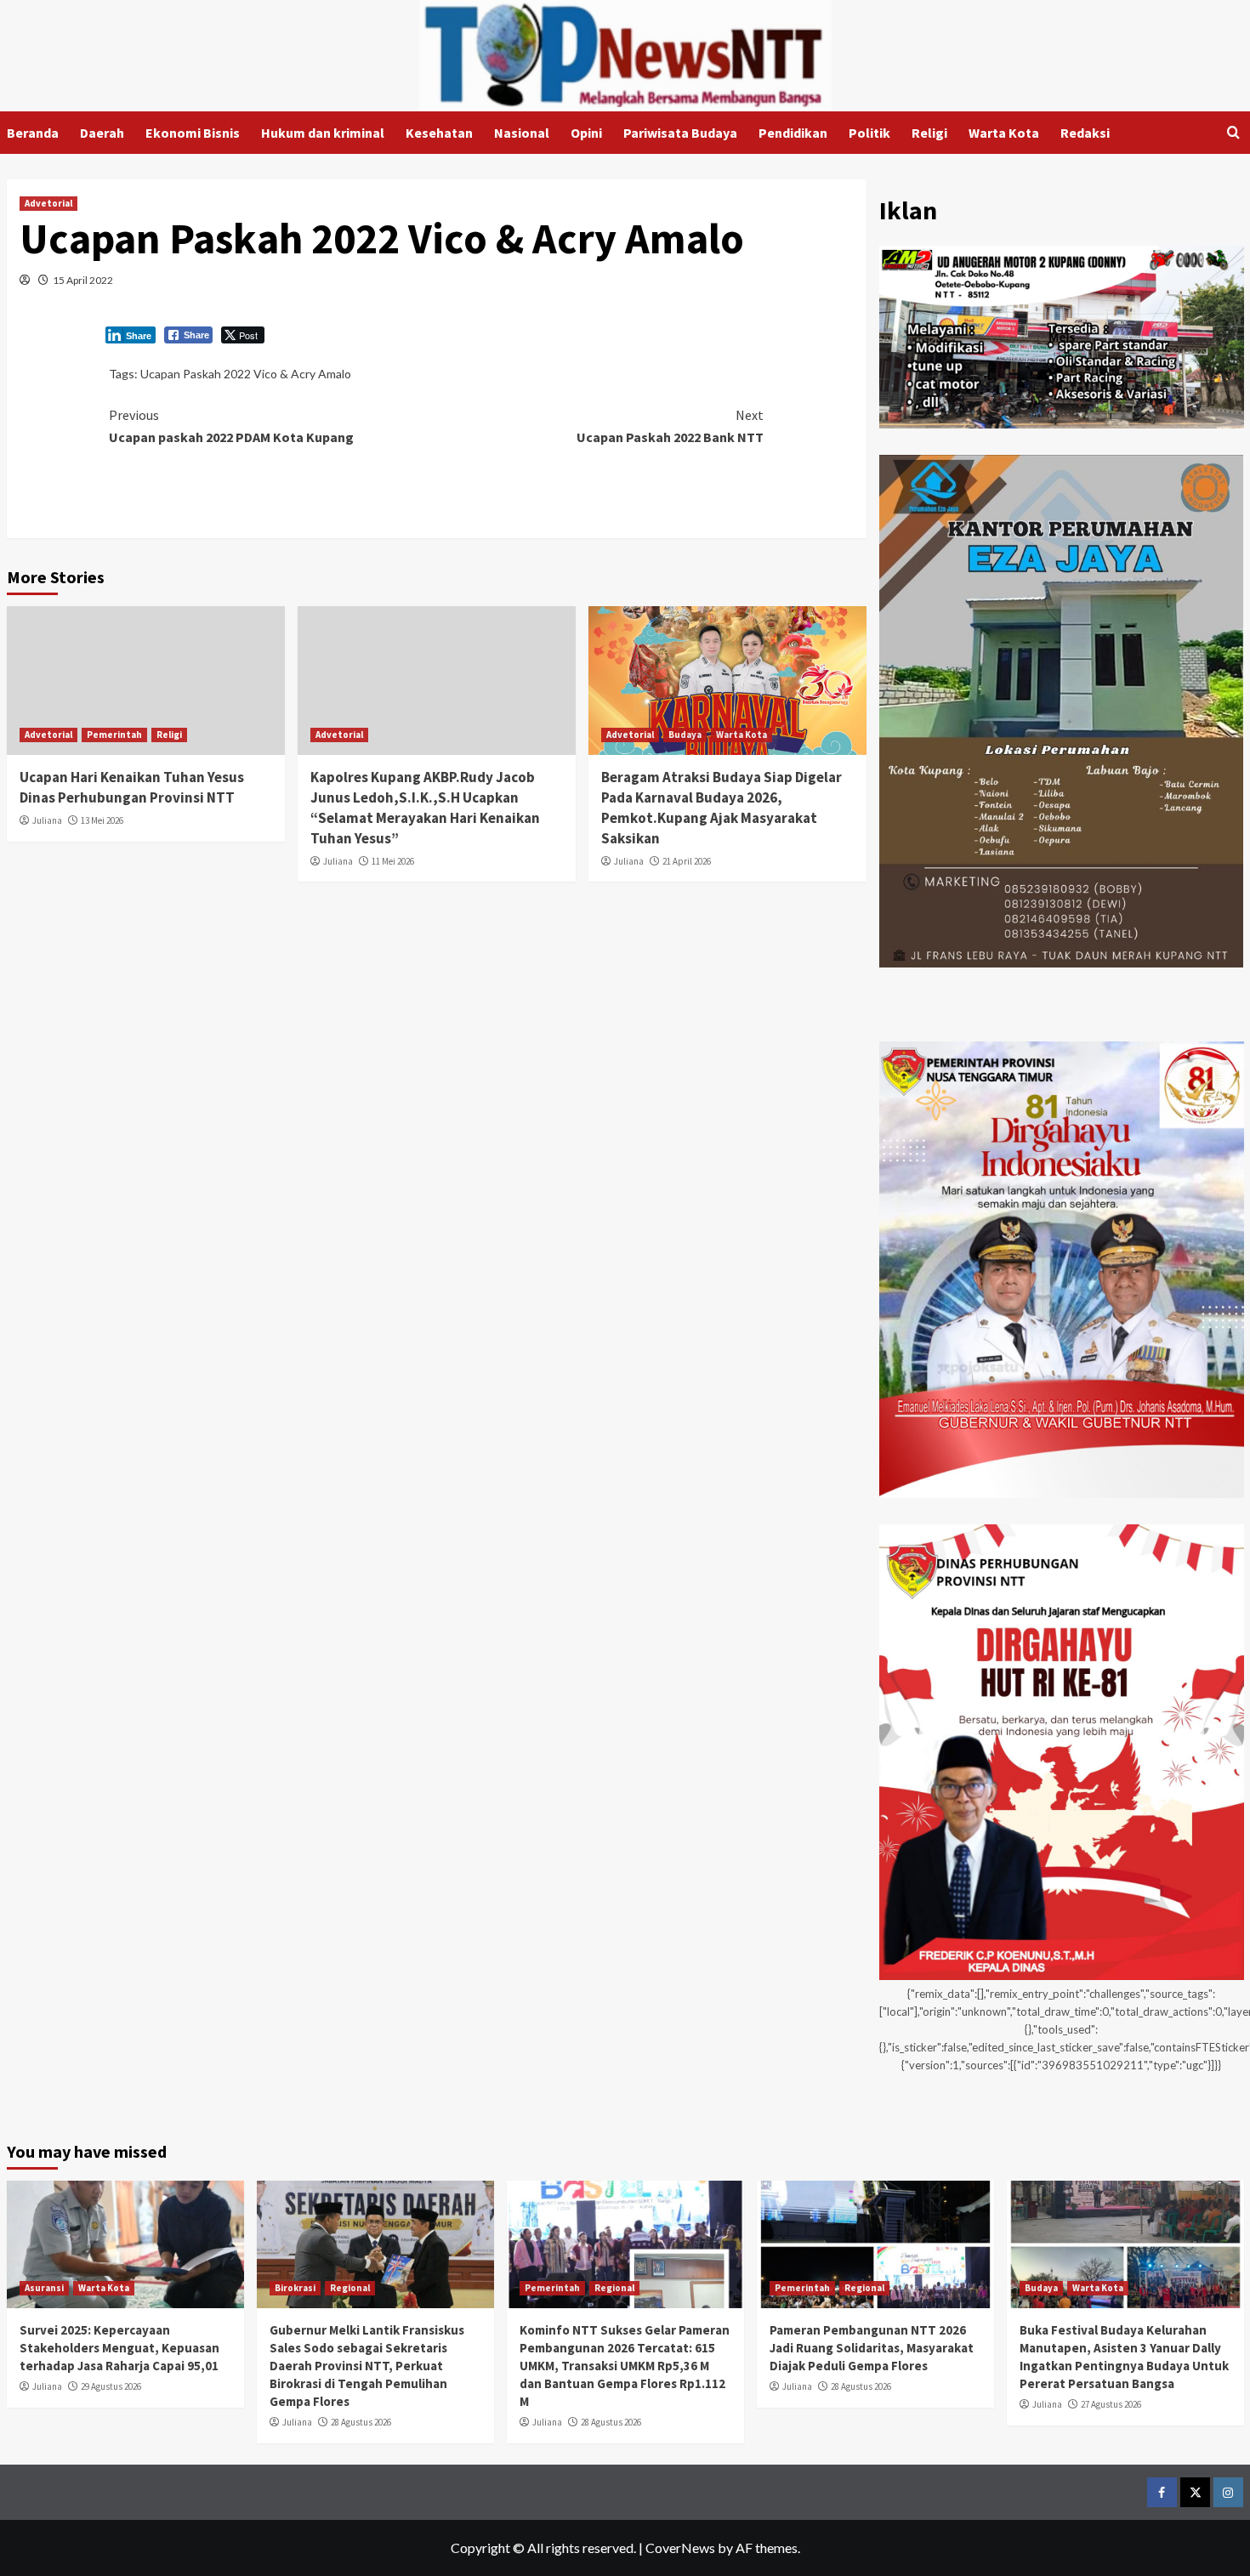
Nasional (522, 133)
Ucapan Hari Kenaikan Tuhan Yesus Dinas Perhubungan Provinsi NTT (132, 787)
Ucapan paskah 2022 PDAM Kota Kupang (231, 426)
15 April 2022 (83, 280)
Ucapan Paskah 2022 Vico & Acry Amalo (246, 374)
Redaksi (1085, 133)
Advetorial (48, 203)
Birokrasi (295, 2288)
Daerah (102, 133)
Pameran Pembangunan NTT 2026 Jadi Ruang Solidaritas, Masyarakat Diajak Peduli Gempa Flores (872, 2348)
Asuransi (44, 2288)
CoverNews (680, 2548)
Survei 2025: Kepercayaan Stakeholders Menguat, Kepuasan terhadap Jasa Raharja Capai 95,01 (119, 2348)
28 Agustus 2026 (361, 2422)
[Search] (1233, 133)
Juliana (47, 820)
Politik (869, 133)
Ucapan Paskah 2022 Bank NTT (670, 426)
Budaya (685, 735)
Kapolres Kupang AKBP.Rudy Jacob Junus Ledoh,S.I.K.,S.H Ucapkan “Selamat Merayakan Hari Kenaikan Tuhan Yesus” (425, 807)
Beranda (33, 133)
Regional (350, 2288)
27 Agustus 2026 (1111, 2404)
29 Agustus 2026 (111, 2386)
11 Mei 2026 (393, 861)
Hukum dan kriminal (323, 133)
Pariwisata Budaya (680, 133)
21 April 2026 (687, 861)
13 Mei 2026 (102, 820)
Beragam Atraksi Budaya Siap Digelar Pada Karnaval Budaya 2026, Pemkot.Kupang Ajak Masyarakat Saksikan (722, 807)
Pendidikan (793, 133)
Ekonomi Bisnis (193, 133)
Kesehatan (439, 133)
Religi (929, 133)
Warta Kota (1004, 133)
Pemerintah (114, 735)
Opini (586, 133)
